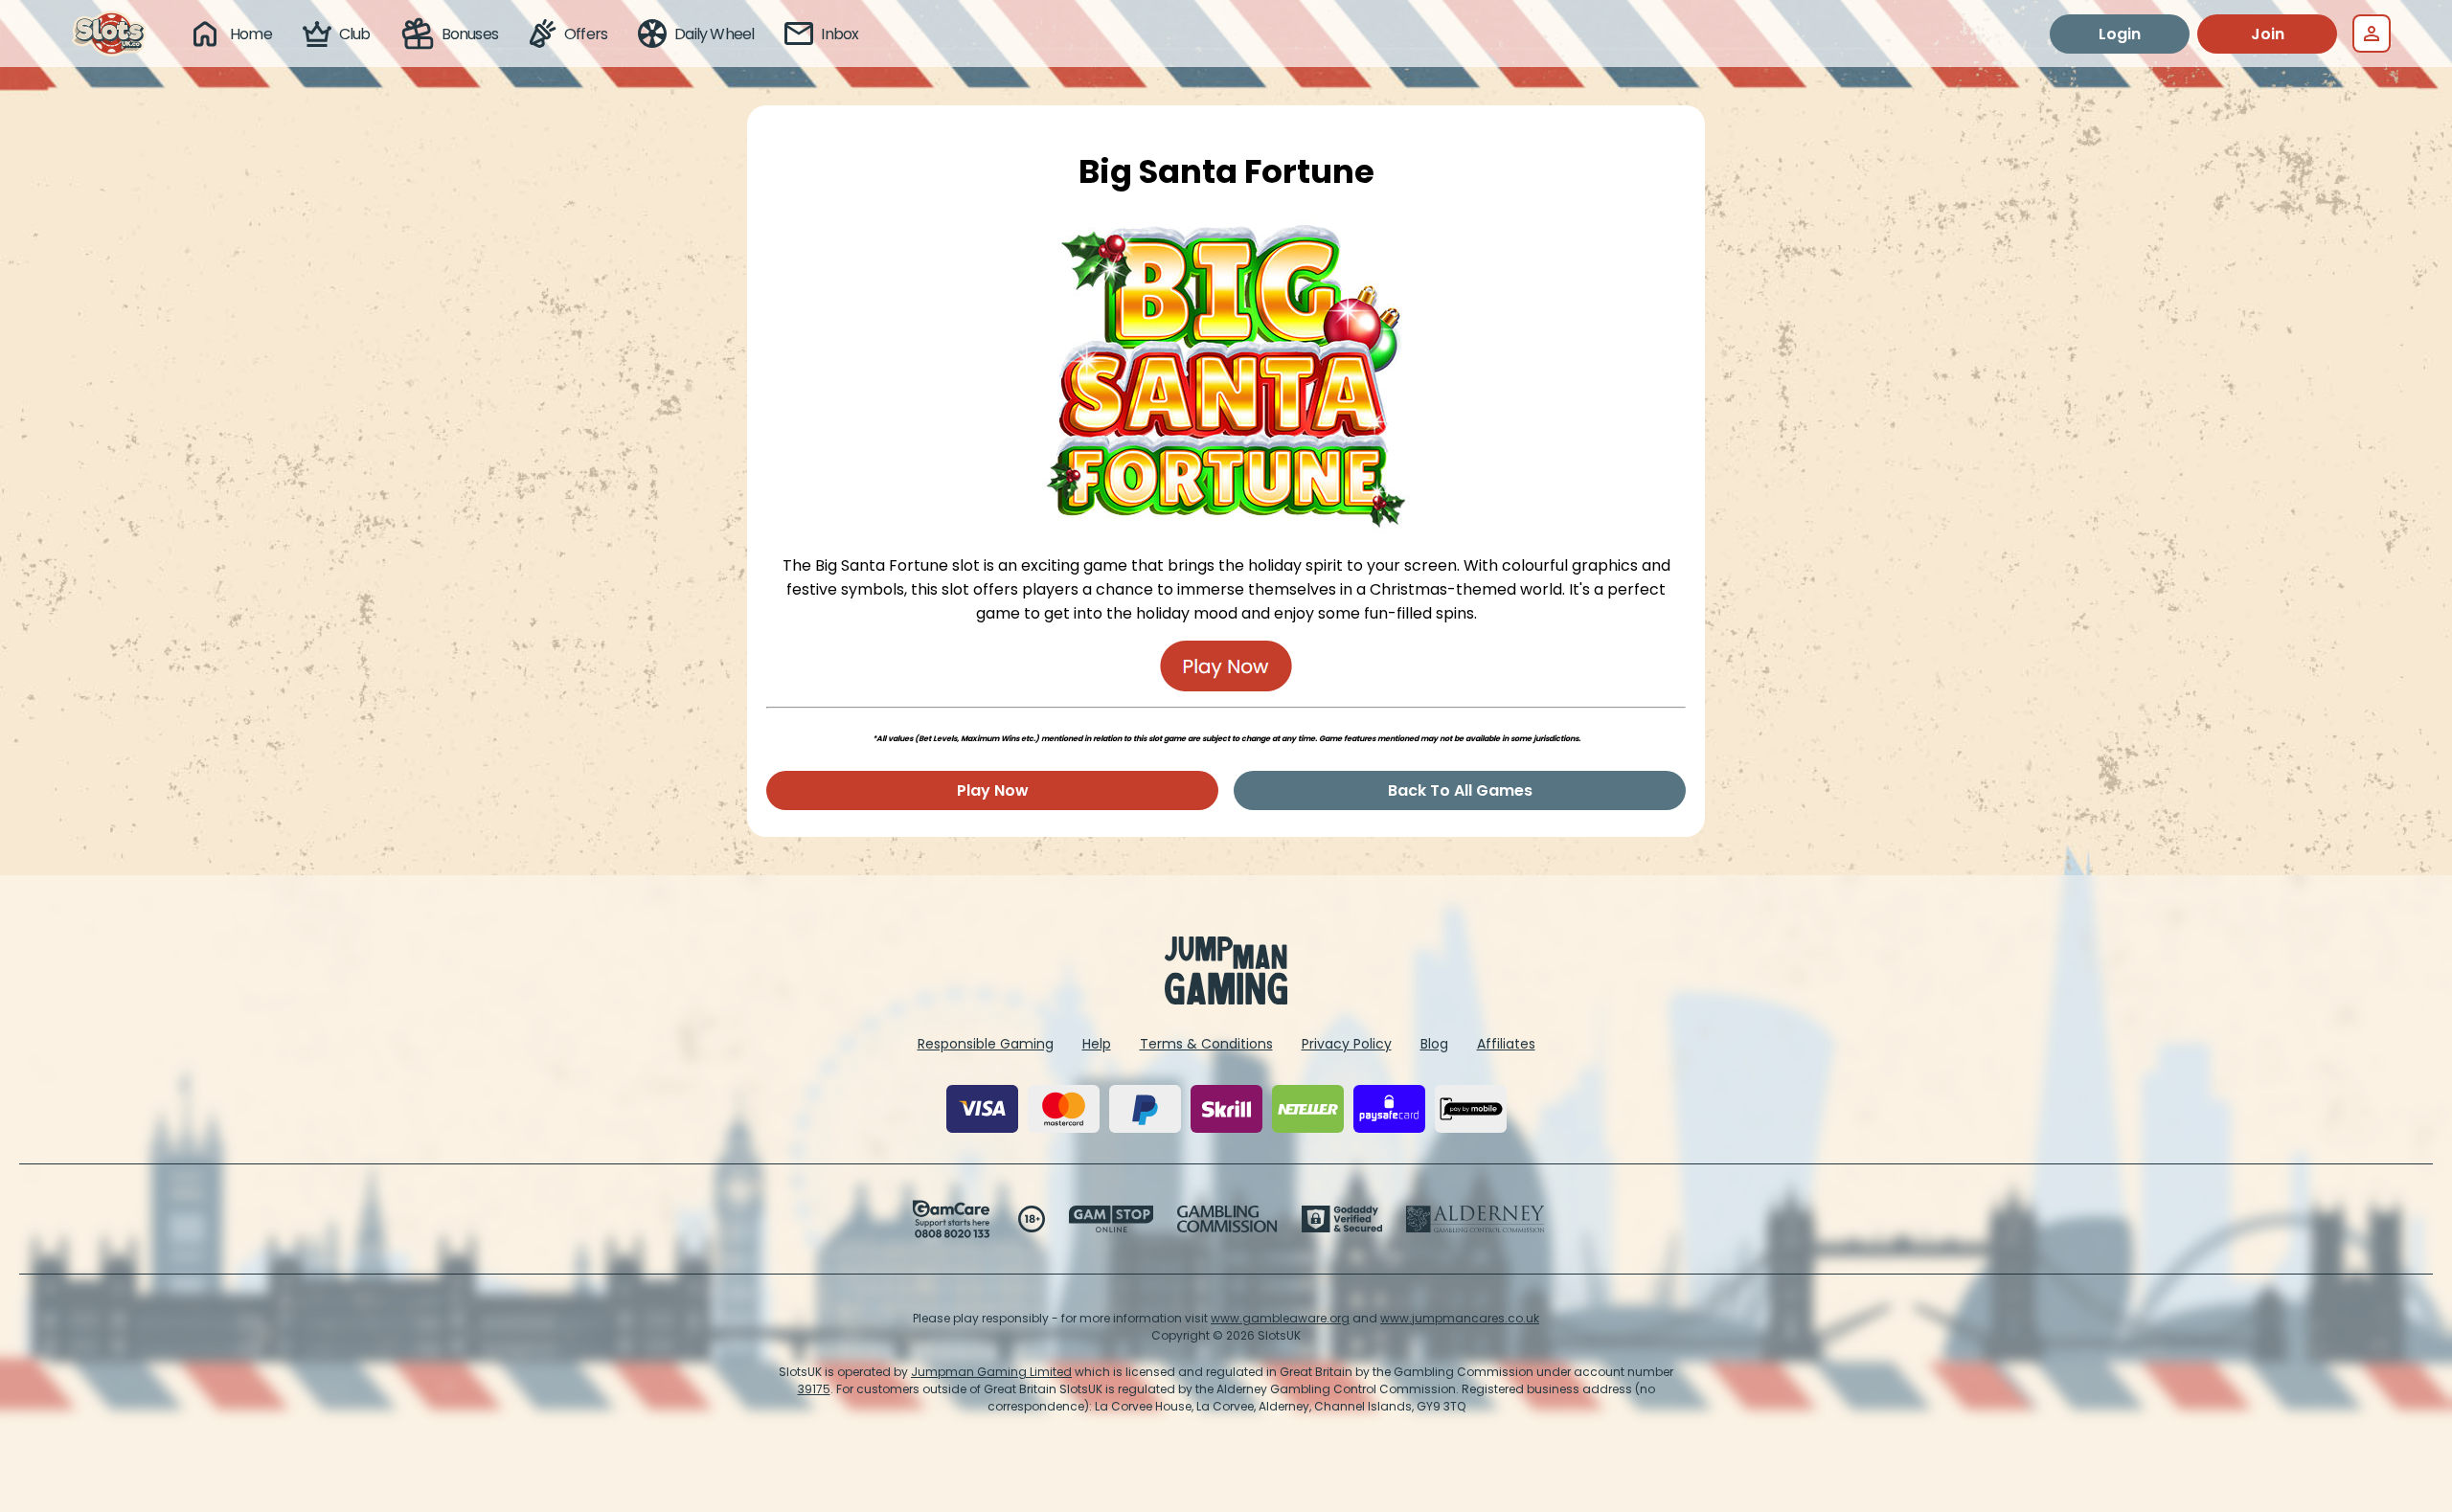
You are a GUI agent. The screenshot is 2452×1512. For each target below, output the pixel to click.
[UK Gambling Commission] (1227, 1219)
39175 (814, 1389)
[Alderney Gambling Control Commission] (1476, 1219)
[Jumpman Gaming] (1226, 999)
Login (2120, 34)
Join (2268, 34)
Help (1097, 1044)
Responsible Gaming (986, 1044)
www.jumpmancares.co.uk (1460, 1318)
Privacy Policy (1347, 1044)
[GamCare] (951, 1219)
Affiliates (1506, 1044)
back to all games (1460, 790)
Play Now (993, 790)
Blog (1434, 1044)
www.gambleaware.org (1280, 1318)
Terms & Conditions (1206, 1044)
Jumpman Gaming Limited (991, 1372)
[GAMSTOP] (1112, 1219)
